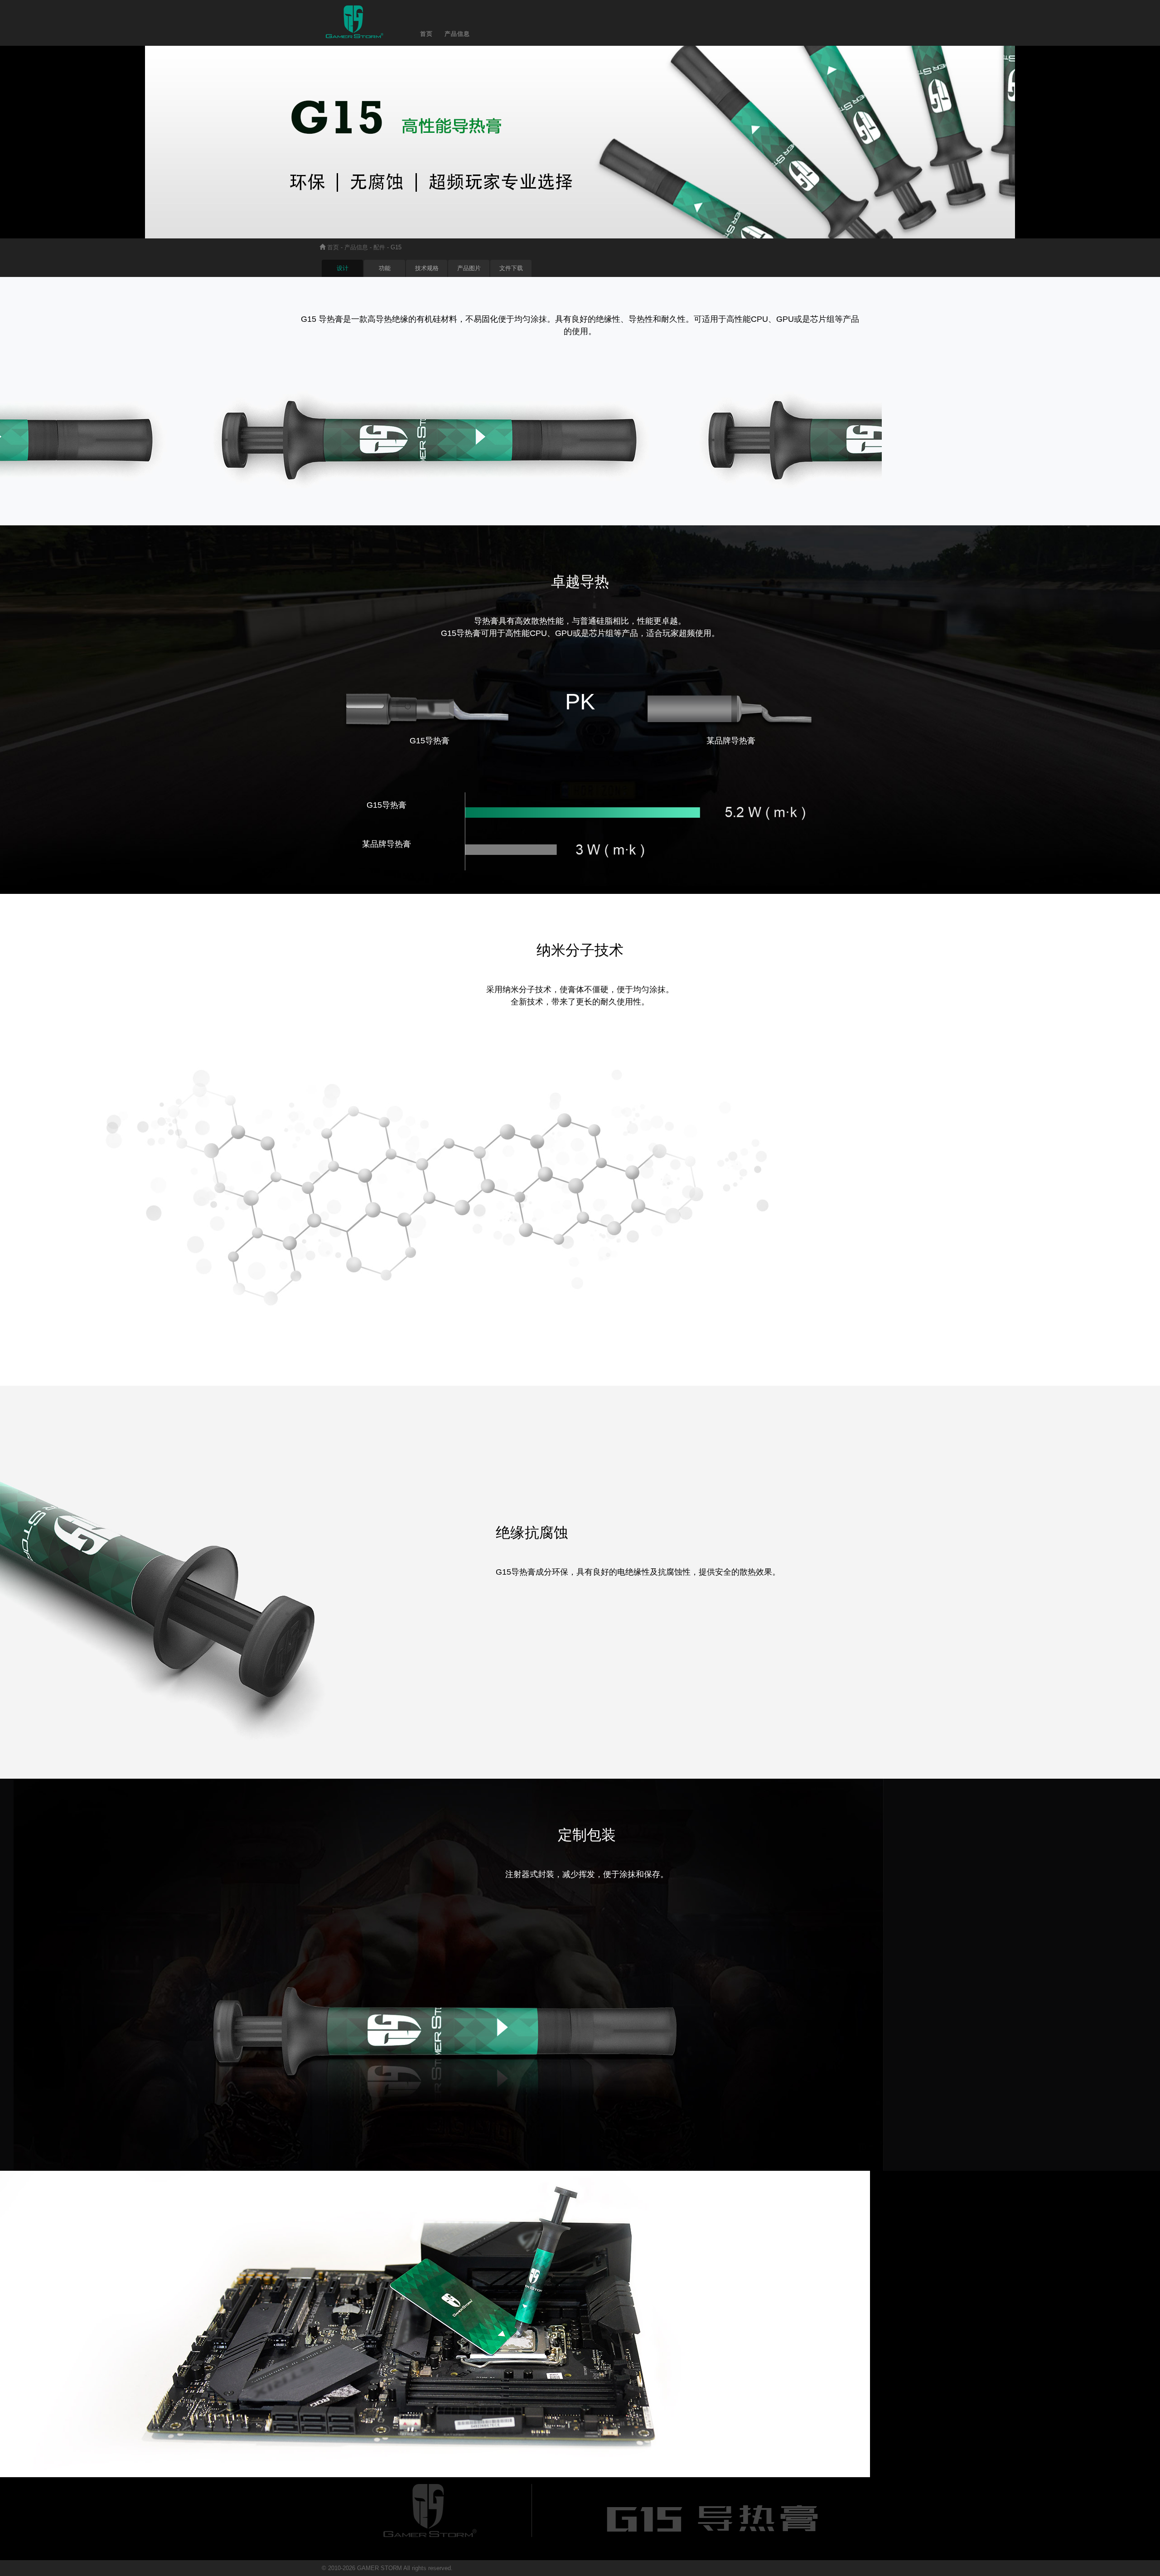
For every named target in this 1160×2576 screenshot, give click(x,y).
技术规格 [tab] (427, 268)
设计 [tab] (343, 268)
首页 (333, 247)
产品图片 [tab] (469, 268)
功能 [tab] (385, 268)
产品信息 (356, 247)
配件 (379, 247)
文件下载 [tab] (511, 268)
